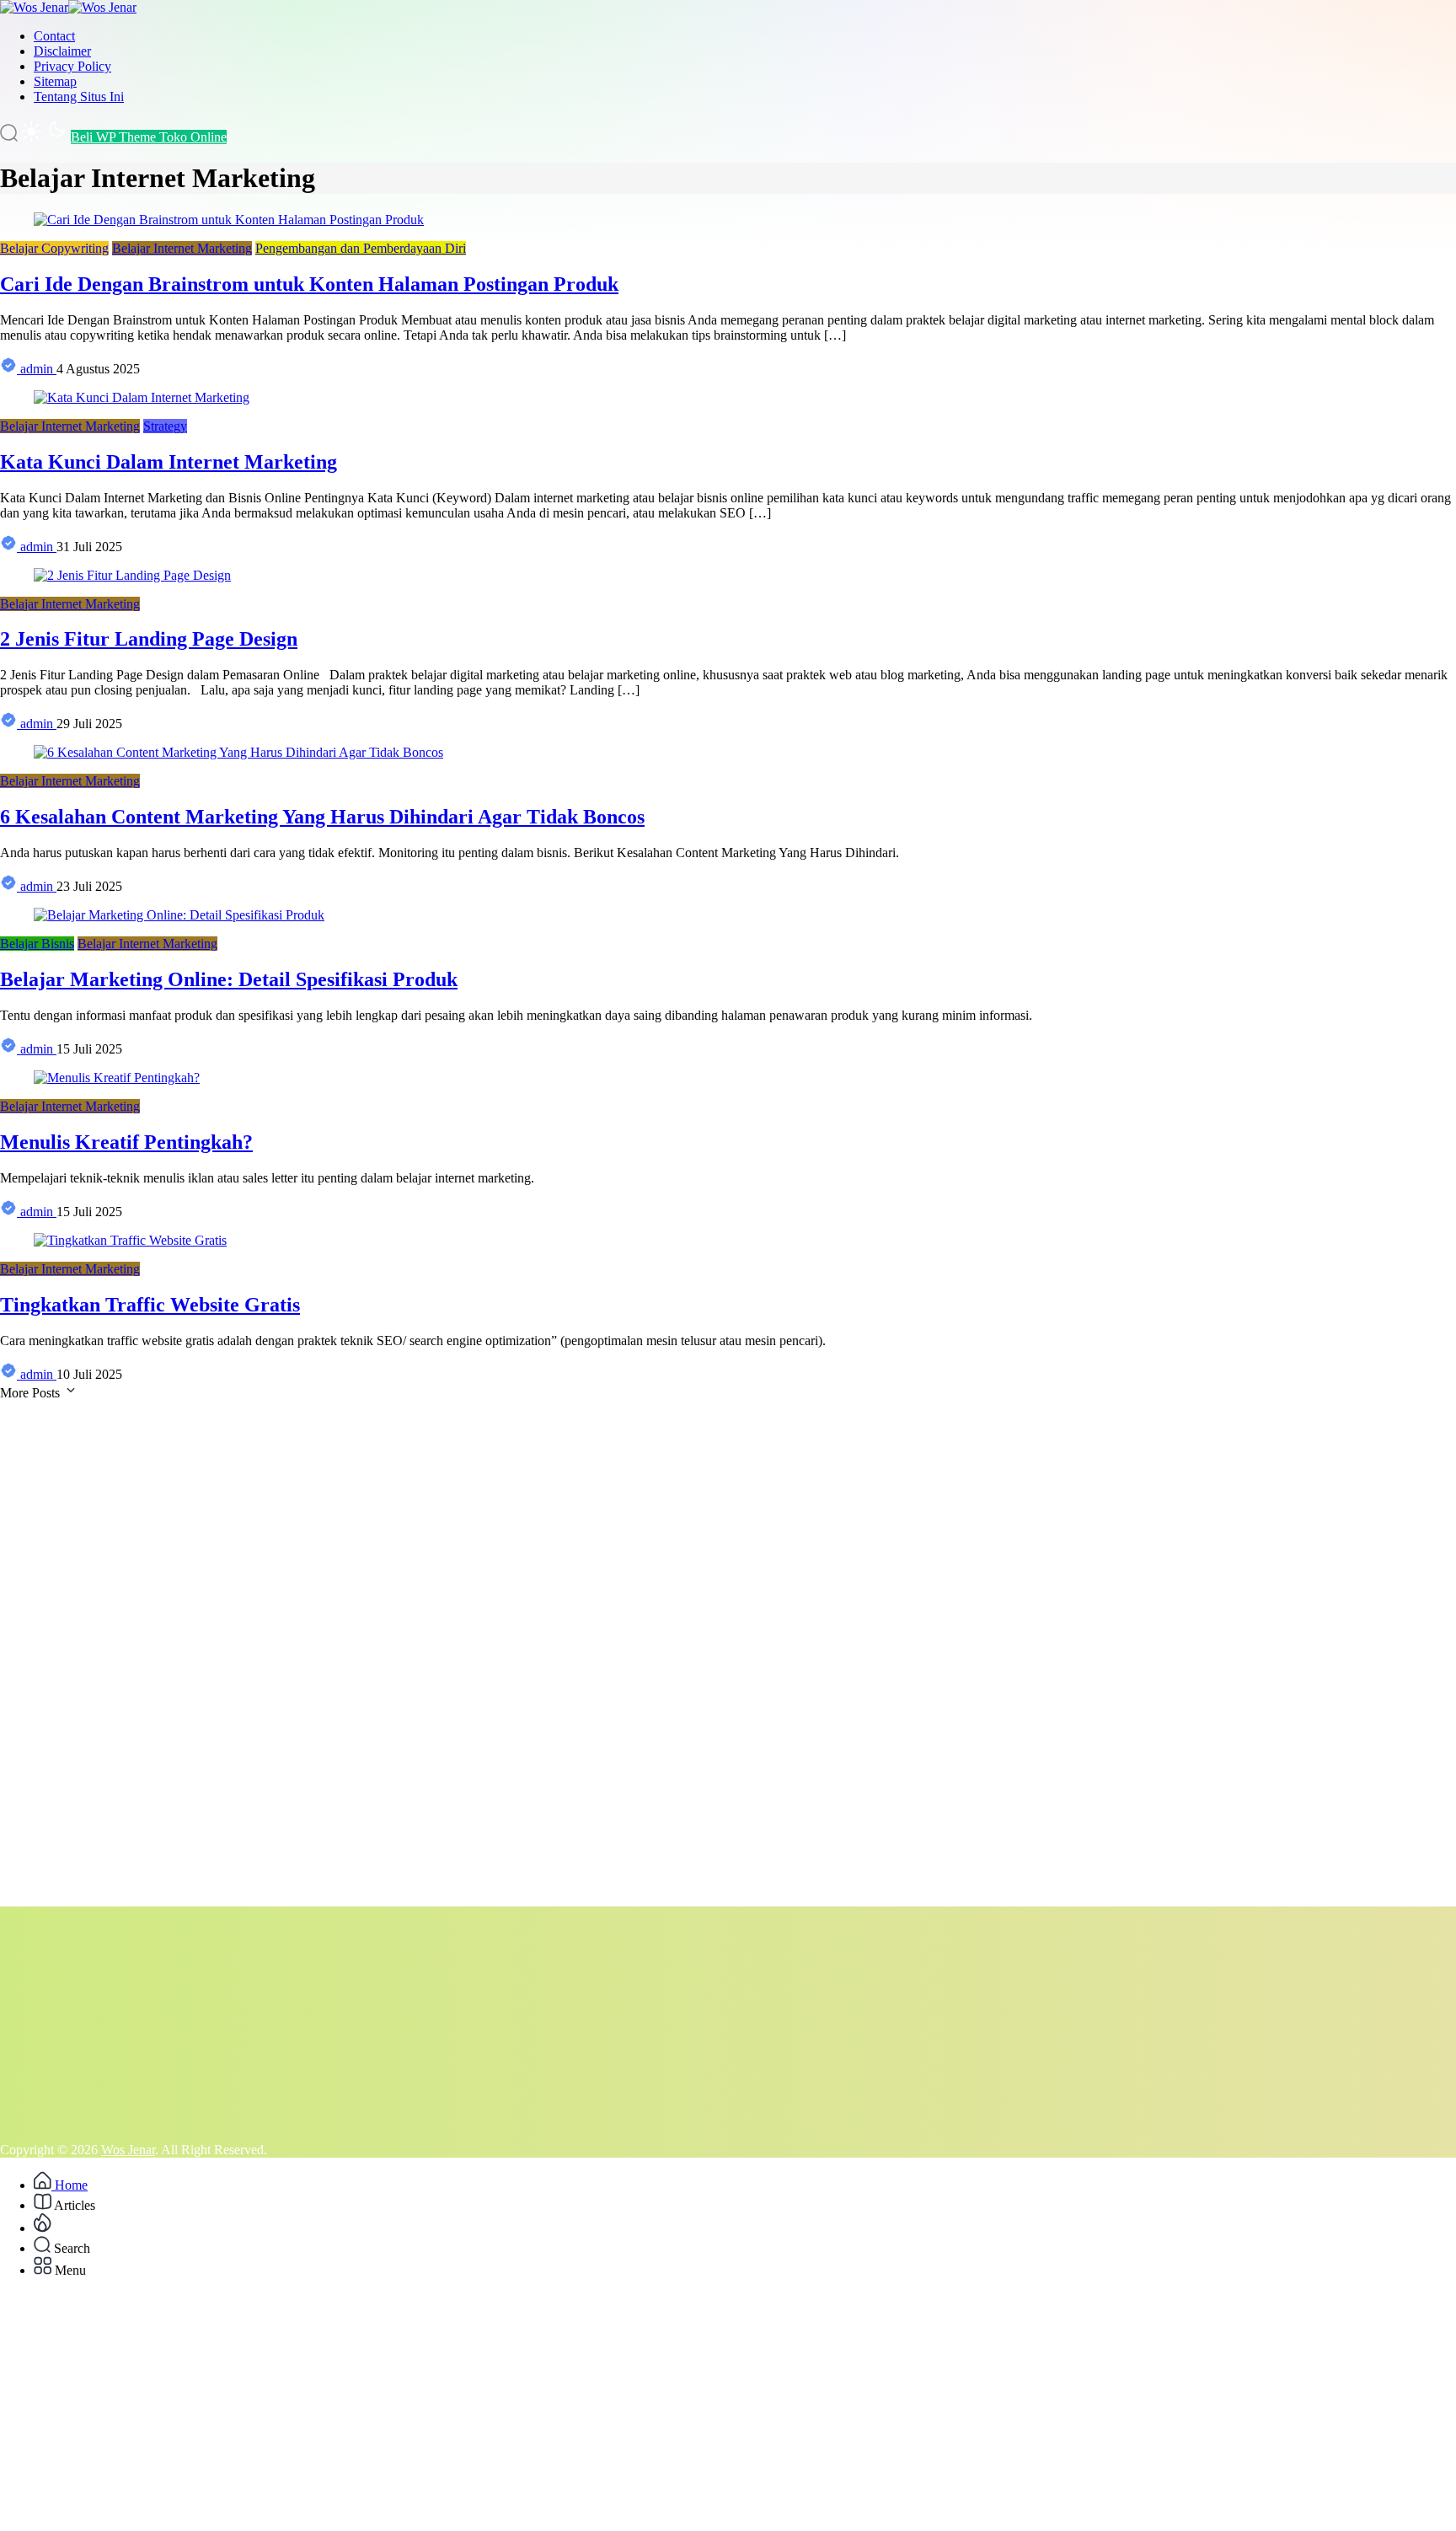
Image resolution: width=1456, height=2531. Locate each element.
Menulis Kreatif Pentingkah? (126, 1142)
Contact (54, 36)
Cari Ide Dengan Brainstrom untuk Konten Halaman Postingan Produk (309, 284)
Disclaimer (62, 51)
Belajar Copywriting (54, 248)
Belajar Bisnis (37, 944)
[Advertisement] (506, 1654)
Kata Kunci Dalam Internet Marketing (169, 462)
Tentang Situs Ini (79, 97)
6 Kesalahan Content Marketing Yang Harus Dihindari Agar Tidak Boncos (322, 817)
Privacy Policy (72, 66)
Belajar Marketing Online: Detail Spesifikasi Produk (229, 979)
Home (70, 2185)
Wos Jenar (128, 2150)
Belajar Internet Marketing (182, 248)
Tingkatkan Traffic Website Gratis (150, 1305)
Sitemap (55, 81)
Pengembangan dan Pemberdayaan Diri (361, 248)
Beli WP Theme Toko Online (149, 137)
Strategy (165, 426)
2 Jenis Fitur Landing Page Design (149, 639)
